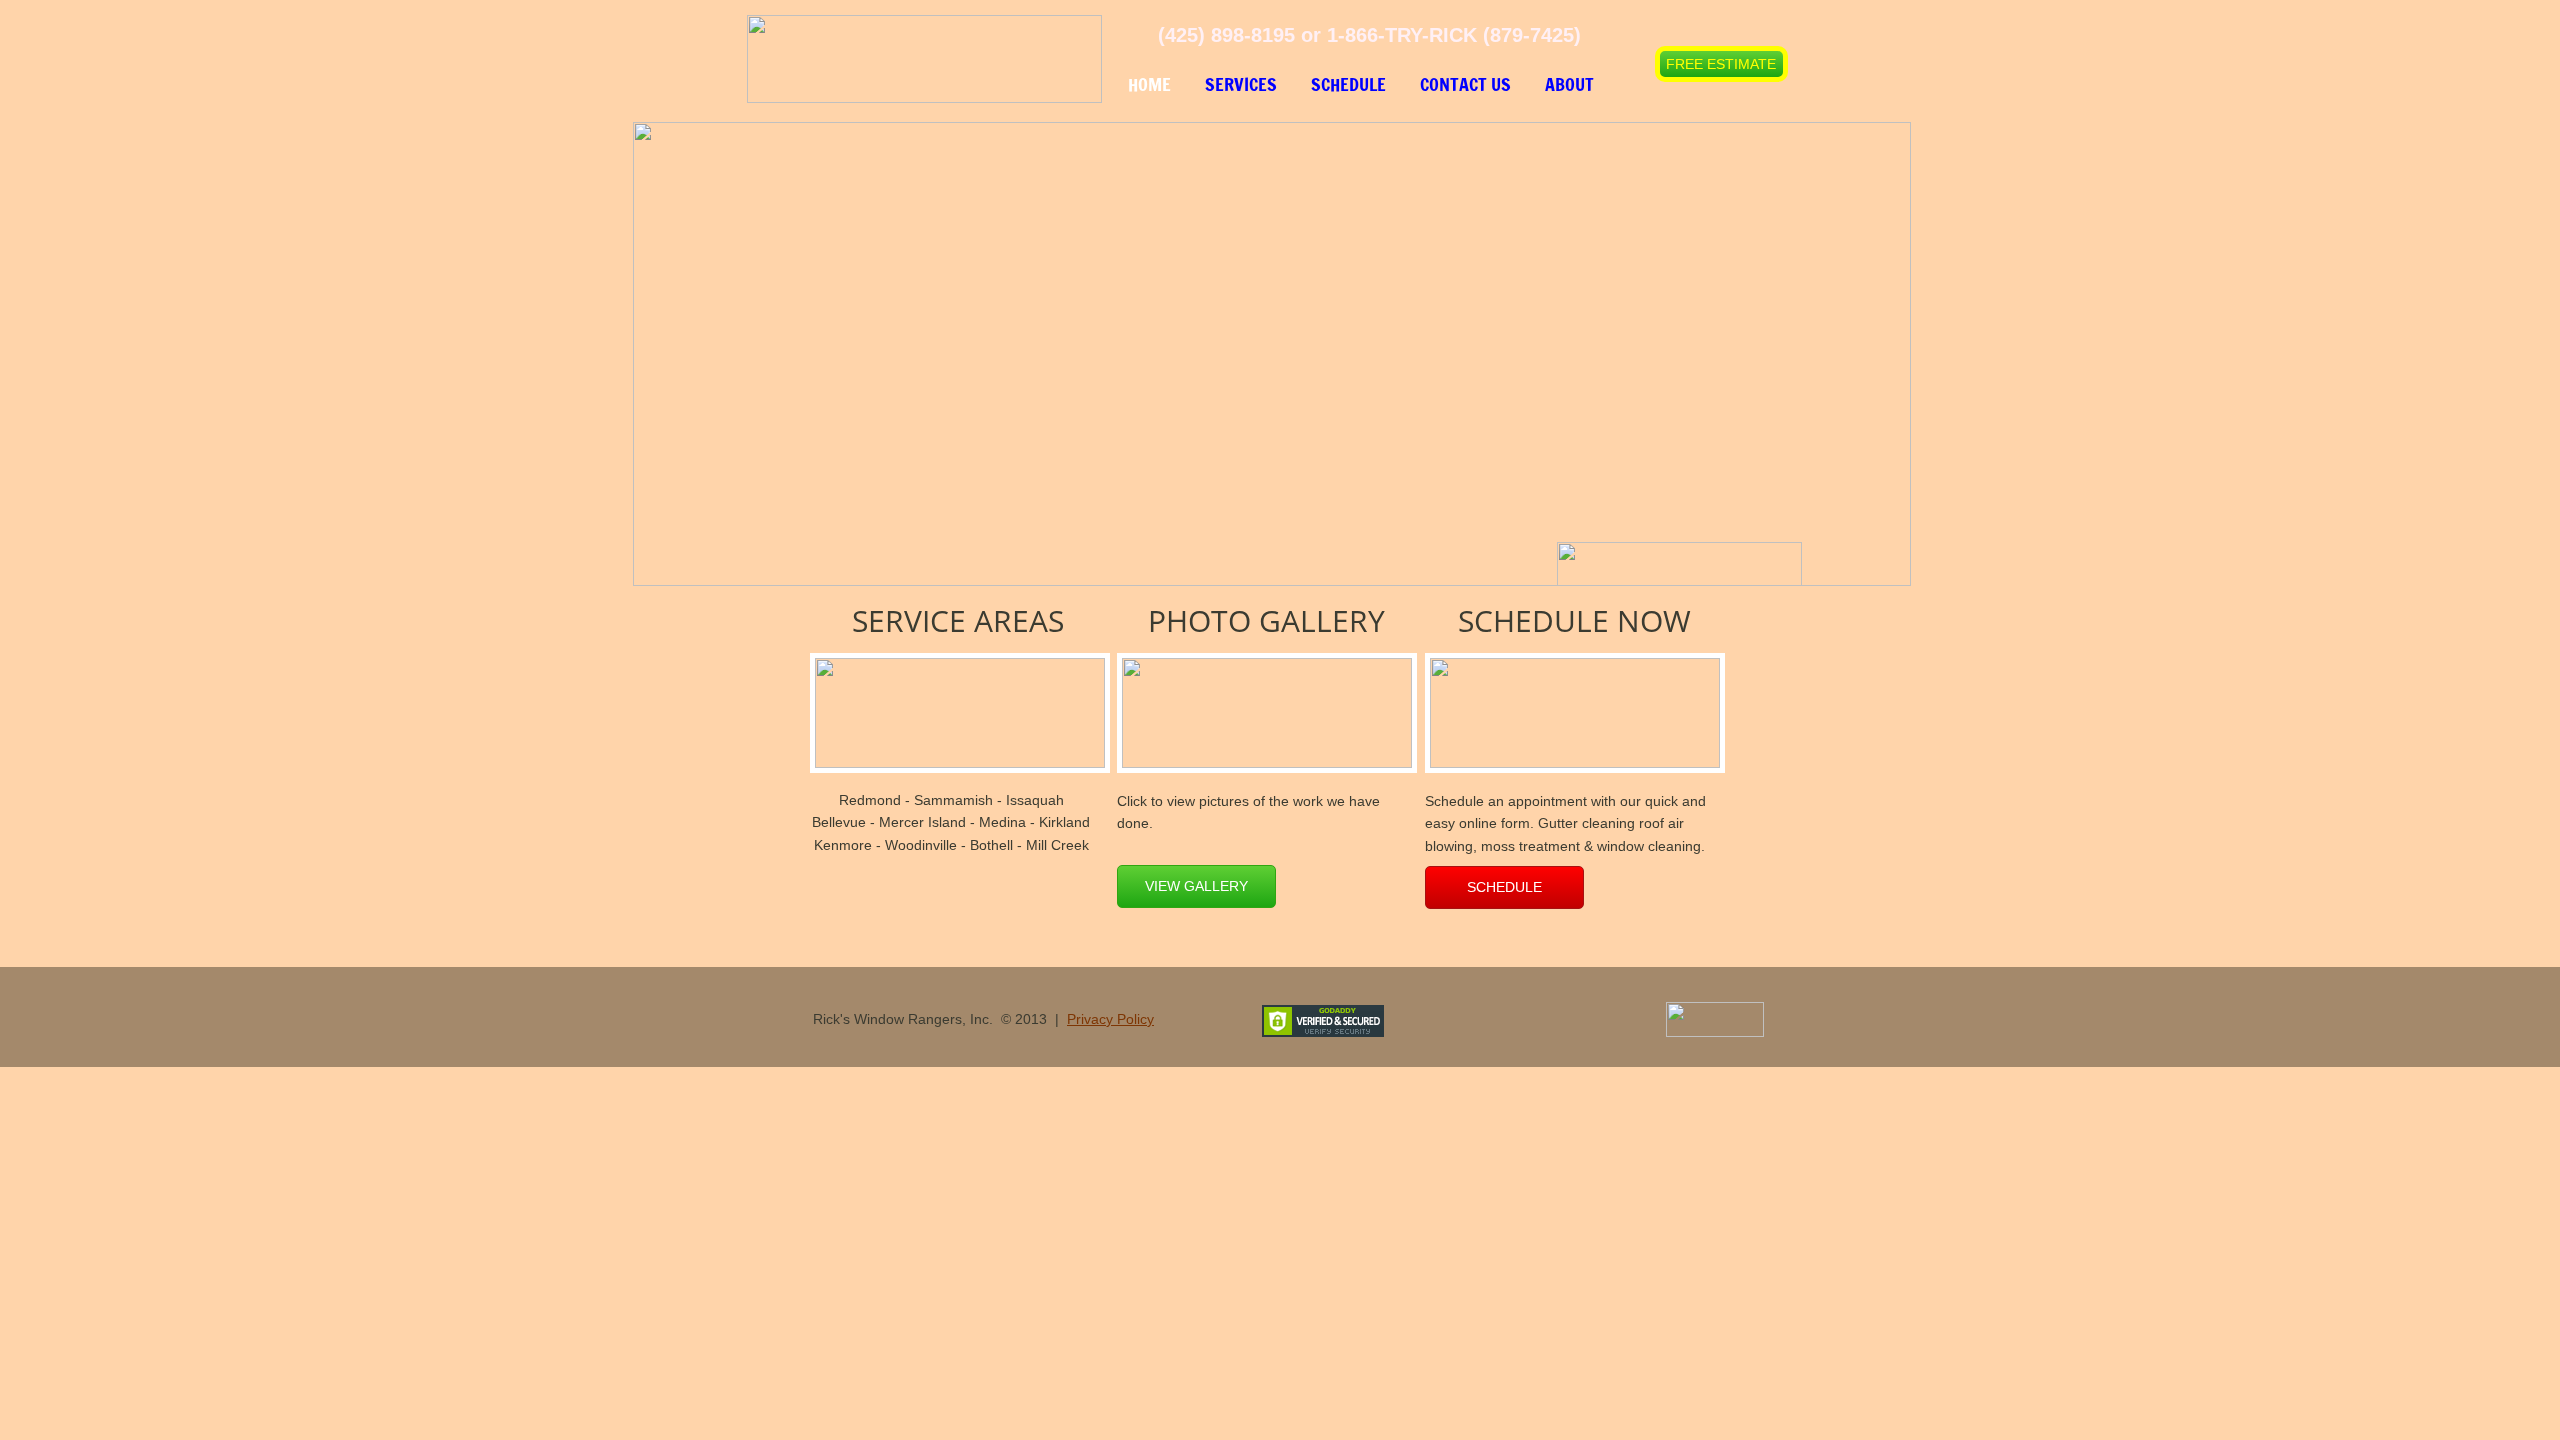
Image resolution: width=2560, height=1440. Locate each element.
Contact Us (1465, 84)
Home (1149, 84)
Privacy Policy (1110, 1019)
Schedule (1348, 84)
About (1569, 84)
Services (1241, 84)
